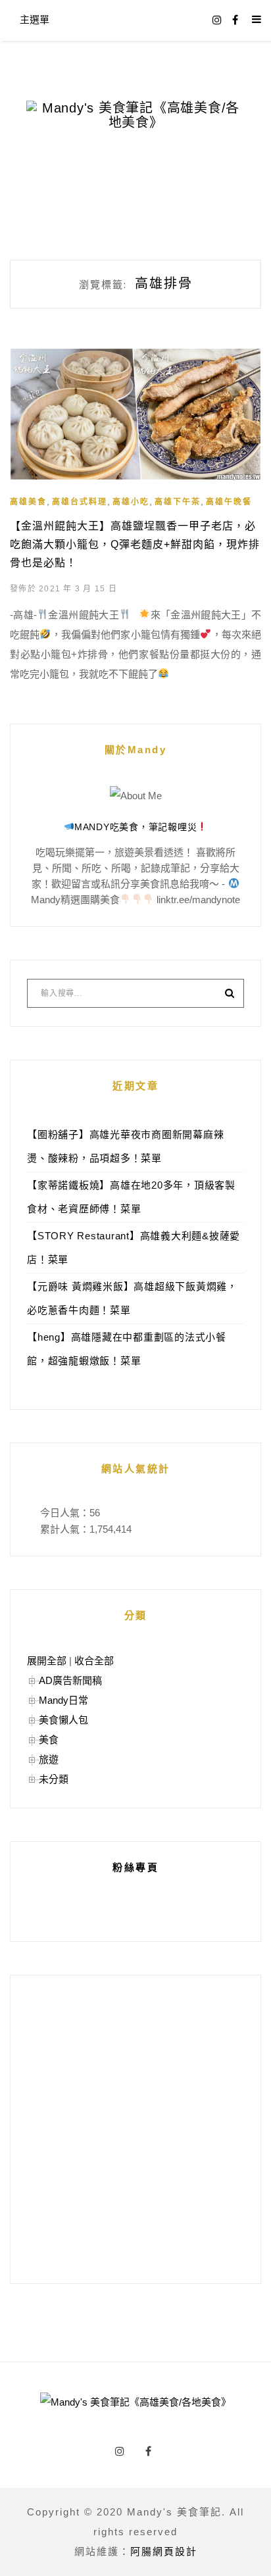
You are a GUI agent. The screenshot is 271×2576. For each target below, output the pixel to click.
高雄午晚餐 (229, 502)
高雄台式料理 (80, 502)
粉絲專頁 (135, 1867)
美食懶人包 (63, 1720)
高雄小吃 (131, 502)
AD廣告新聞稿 (70, 1680)
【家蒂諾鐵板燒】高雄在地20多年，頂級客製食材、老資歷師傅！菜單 (131, 1197)
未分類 (54, 1779)
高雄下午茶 (178, 502)
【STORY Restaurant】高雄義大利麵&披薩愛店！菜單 (134, 1248)
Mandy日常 (63, 1700)
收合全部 (94, 1661)
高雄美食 (28, 502)
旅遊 (49, 1759)
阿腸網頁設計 (164, 2551)
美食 (49, 1740)
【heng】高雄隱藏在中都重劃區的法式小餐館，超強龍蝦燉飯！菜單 (127, 1349)
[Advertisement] (135, 2129)
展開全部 (47, 1661)
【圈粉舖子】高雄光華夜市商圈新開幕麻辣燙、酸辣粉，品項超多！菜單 (125, 1146)
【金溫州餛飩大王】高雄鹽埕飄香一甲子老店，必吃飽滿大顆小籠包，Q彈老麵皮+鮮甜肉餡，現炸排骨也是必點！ (135, 544)
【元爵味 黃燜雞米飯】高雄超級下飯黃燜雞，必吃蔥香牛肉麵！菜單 (132, 1298)
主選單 (35, 19)
